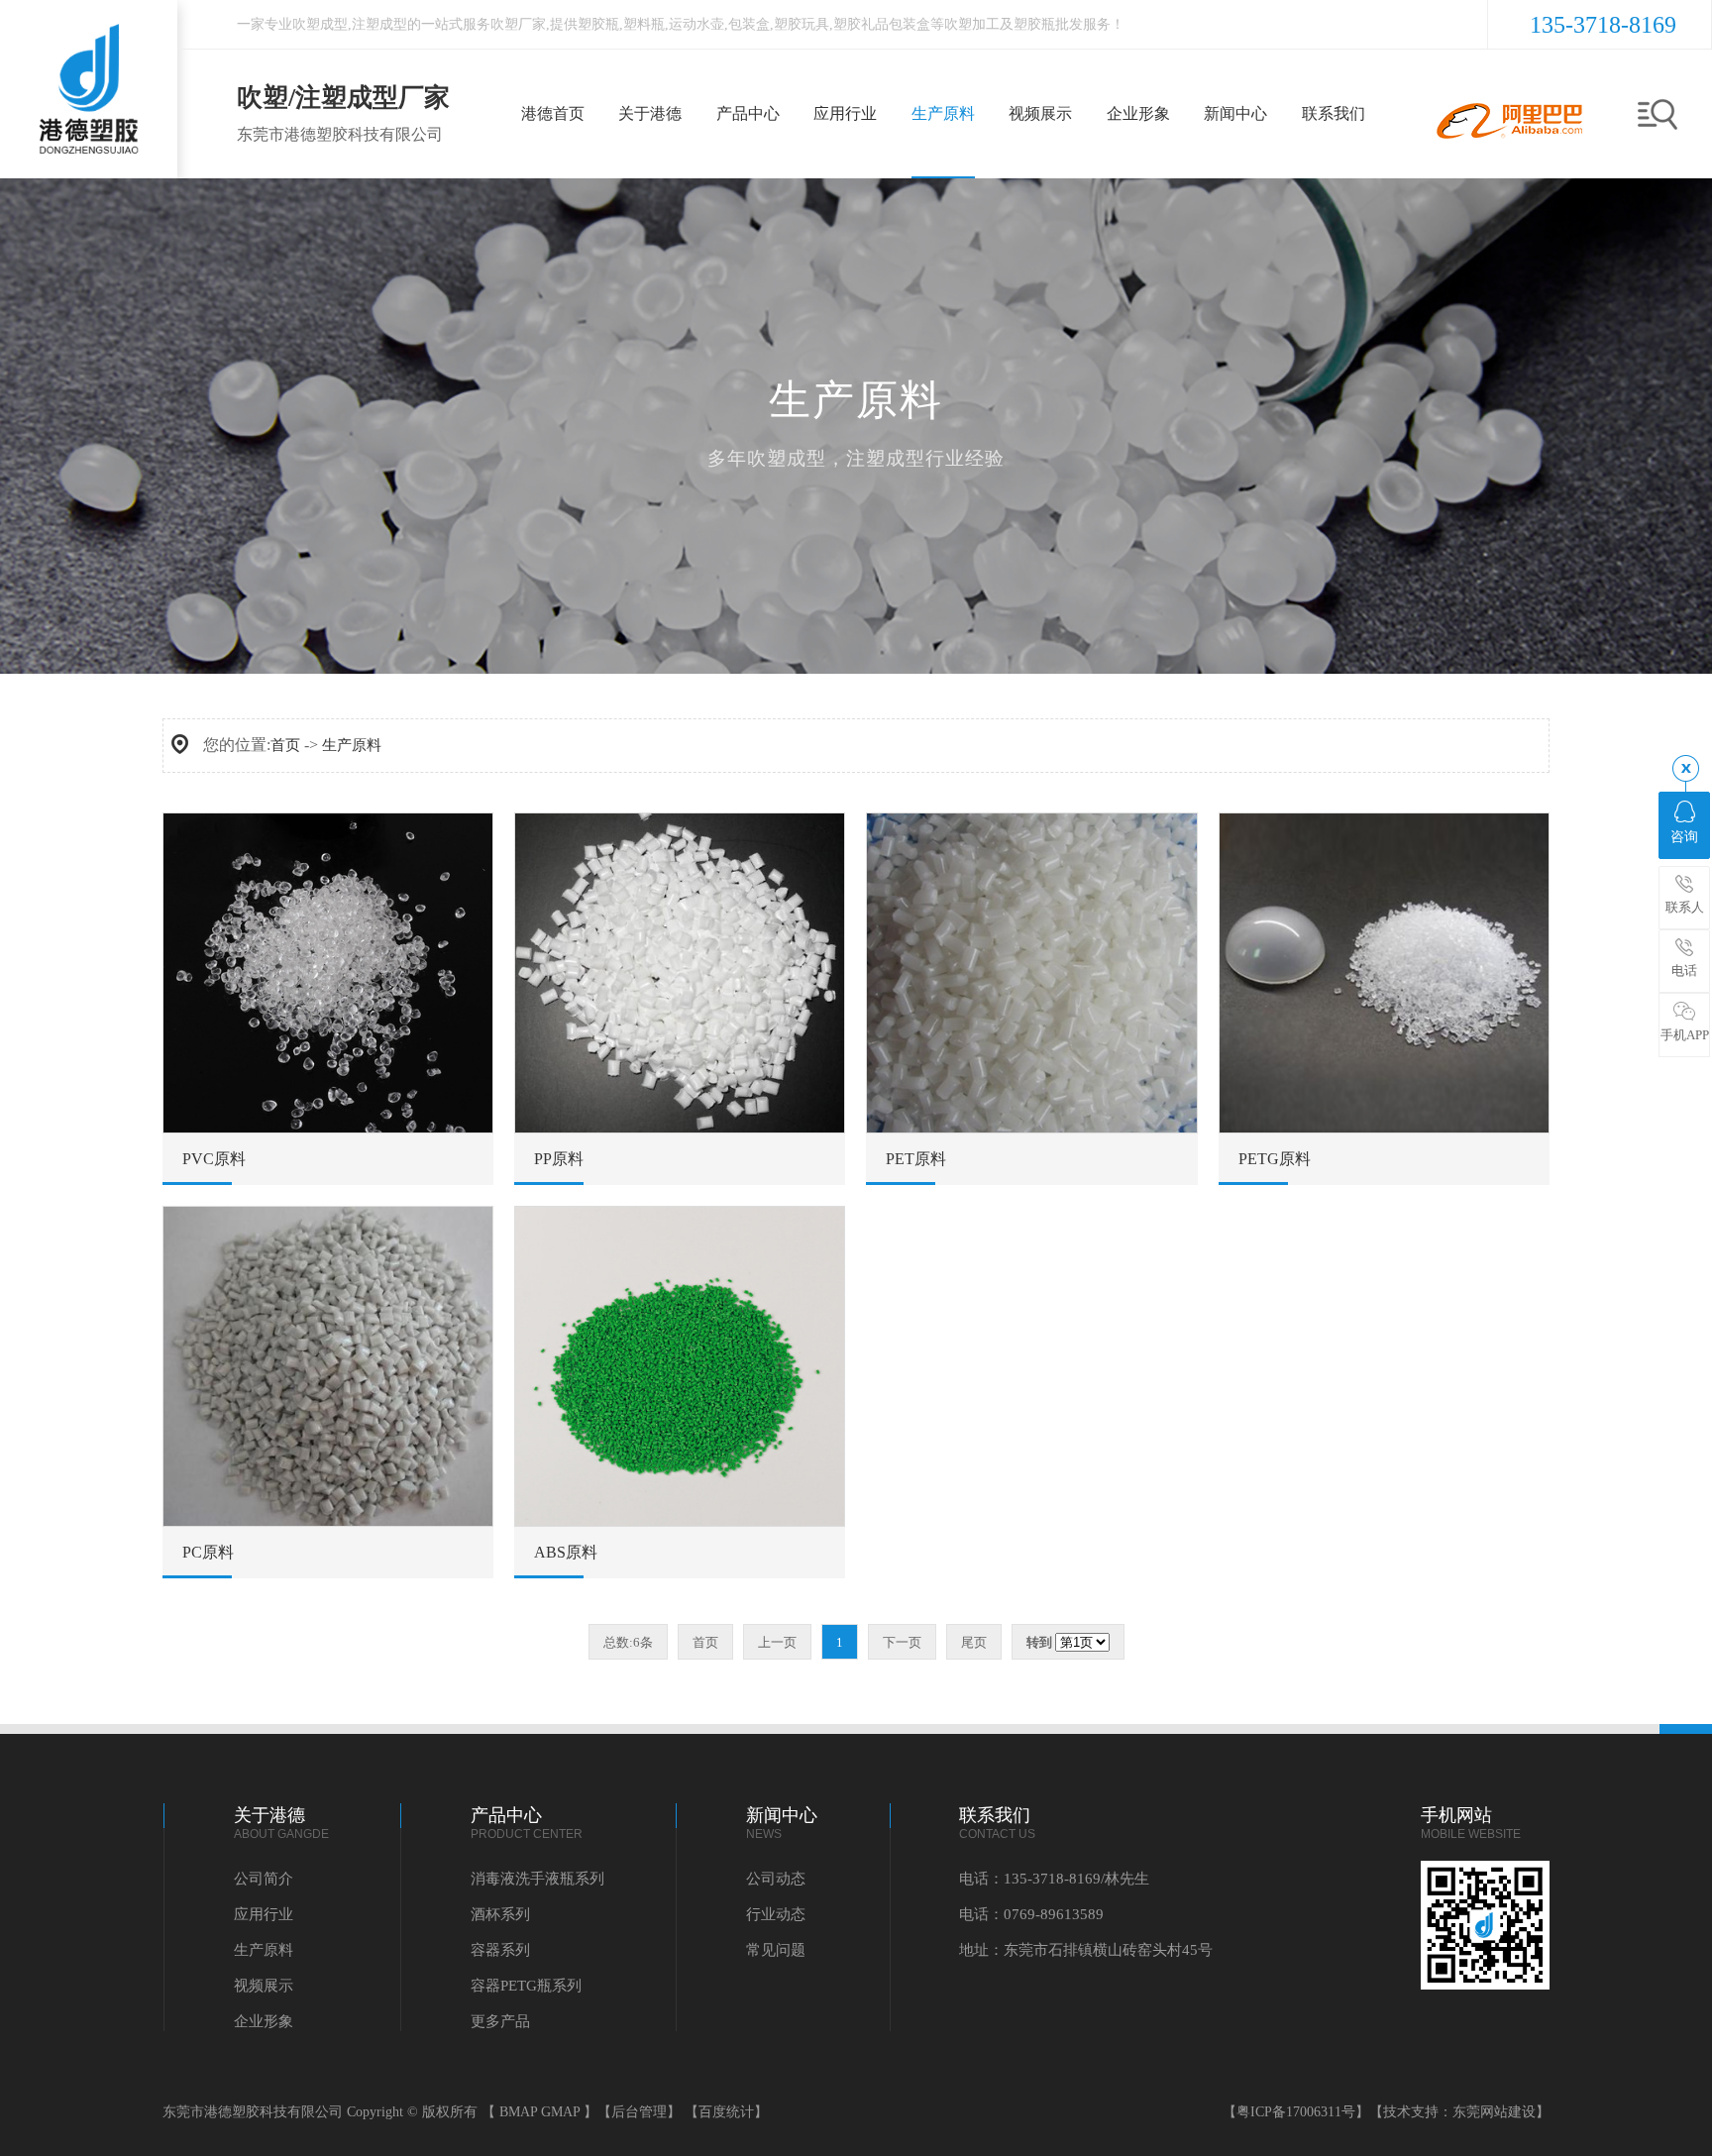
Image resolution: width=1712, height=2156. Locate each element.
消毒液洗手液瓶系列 (537, 1879)
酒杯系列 (500, 1914)
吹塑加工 (972, 24)
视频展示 (264, 1986)
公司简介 (264, 1879)
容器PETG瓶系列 (526, 1986)
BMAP (518, 2112)
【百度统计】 (726, 2112)
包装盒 (749, 24)
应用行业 (264, 1914)
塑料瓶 (644, 24)
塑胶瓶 (598, 24)
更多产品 (500, 2021)
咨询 (1684, 837)
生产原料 (352, 745)
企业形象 (264, 2021)
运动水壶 (696, 24)
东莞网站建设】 (1501, 2112)
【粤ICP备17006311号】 (1296, 2112)
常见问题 (776, 1950)
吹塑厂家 (518, 24)
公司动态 (776, 1879)
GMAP (560, 2112)
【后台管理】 (639, 2112)
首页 (285, 745)
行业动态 (776, 1914)
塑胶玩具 (802, 24)
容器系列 (500, 1950)
